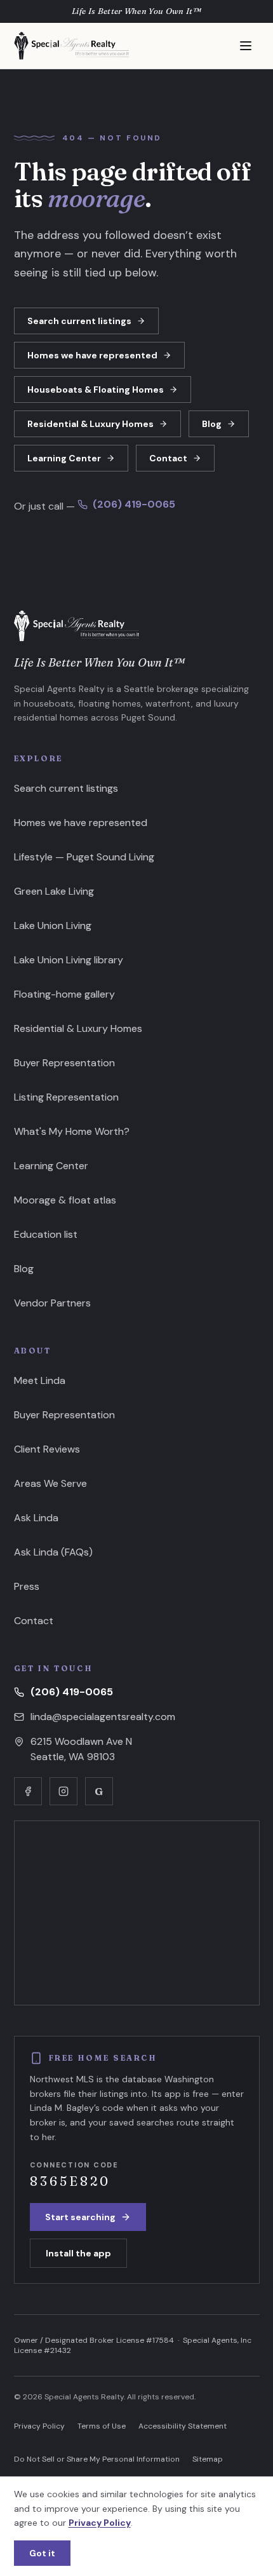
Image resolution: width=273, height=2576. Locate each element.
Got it (42, 2553)
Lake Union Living (53, 925)
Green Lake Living (54, 891)
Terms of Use (102, 2426)
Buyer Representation (64, 1063)
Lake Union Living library (69, 960)
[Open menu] (246, 46)
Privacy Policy (39, 2426)
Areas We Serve (50, 1483)
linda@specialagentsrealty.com (103, 1717)
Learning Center (64, 458)
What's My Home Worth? (72, 1131)
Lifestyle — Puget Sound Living (84, 857)
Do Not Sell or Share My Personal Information (97, 2459)
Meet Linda (40, 1380)
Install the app (78, 2253)
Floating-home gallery (64, 994)
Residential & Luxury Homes (90, 424)
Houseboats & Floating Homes (96, 390)
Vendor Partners (52, 1303)
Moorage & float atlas (65, 1200)
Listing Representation (66, 1097)
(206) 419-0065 (134, 504)
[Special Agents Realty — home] (72, 46)
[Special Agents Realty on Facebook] (28, 1791)
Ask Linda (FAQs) (53, 1552)
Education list (46, 1234)
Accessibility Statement (183, 2426)
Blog (212, 424)
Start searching (80, 2217)
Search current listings (79, 321)
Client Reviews (47, 1449)
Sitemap (208, 2459)
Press (27, 1586)
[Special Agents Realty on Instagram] (63, 1791)
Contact (168, 458)
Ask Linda (36, 1518)
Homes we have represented (92, 355)
